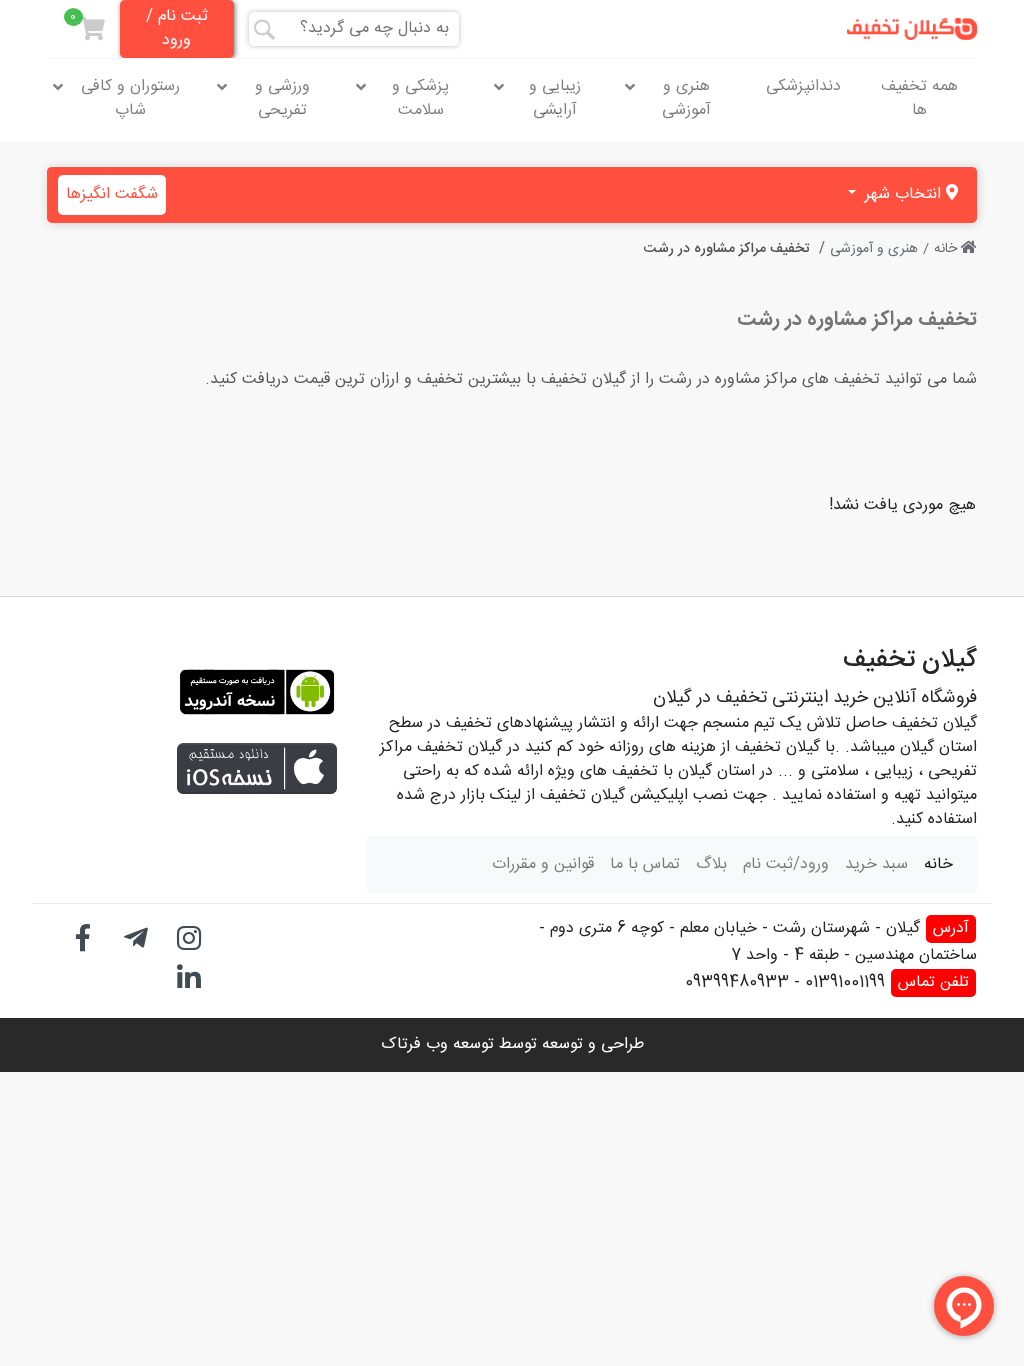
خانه (947, 249)
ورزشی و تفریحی (282, 98)
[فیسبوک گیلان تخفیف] (83, 935)
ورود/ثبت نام (786, 864)
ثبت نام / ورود (177, 28)
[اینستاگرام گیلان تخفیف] (189, 935)
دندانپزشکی (803, 86)
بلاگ (711, 864)
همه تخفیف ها (919, 98)
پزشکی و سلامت (420, 98)
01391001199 (845, 982)
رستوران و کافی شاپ (130, 98)
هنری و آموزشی (686, 98)
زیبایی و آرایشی (555, 98)
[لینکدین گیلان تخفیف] (189, 975)
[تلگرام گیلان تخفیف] (136, 935)
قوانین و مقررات (543, 864)
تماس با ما (645, 864)
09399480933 (737, 982)
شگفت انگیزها (112, 194)
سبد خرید (876, 864)
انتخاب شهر (903, 194)
